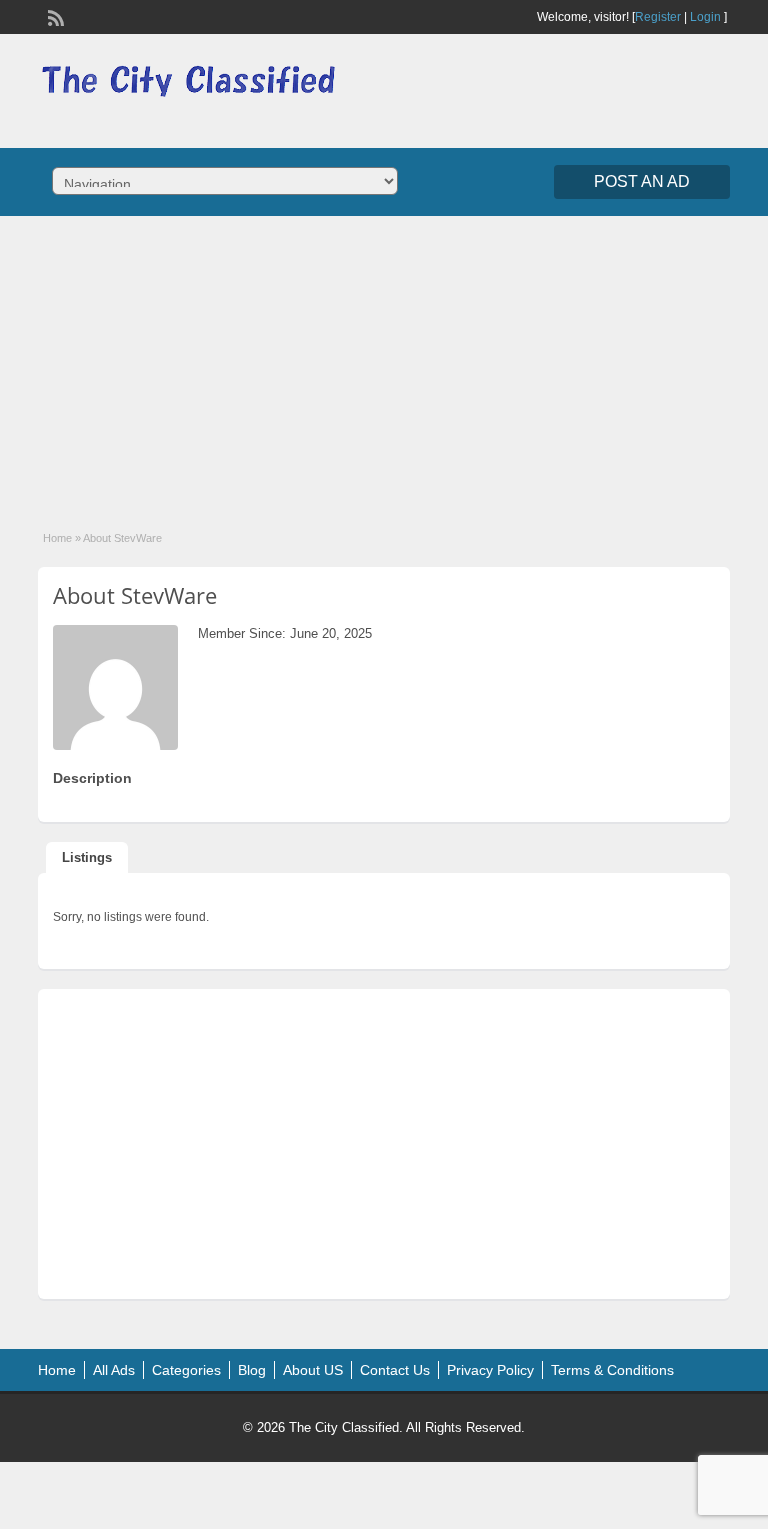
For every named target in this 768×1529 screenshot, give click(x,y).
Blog (252, 1370)
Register (658, 17)
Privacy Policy (490, 1370)
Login (705, 17)
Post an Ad (642, 181)
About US (313, 1370)
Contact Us (395, 1370)
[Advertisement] (383, 360)
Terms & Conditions (612, 1370)
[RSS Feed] (54, 16)
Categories (186, 1370)
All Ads (114, 1370)
